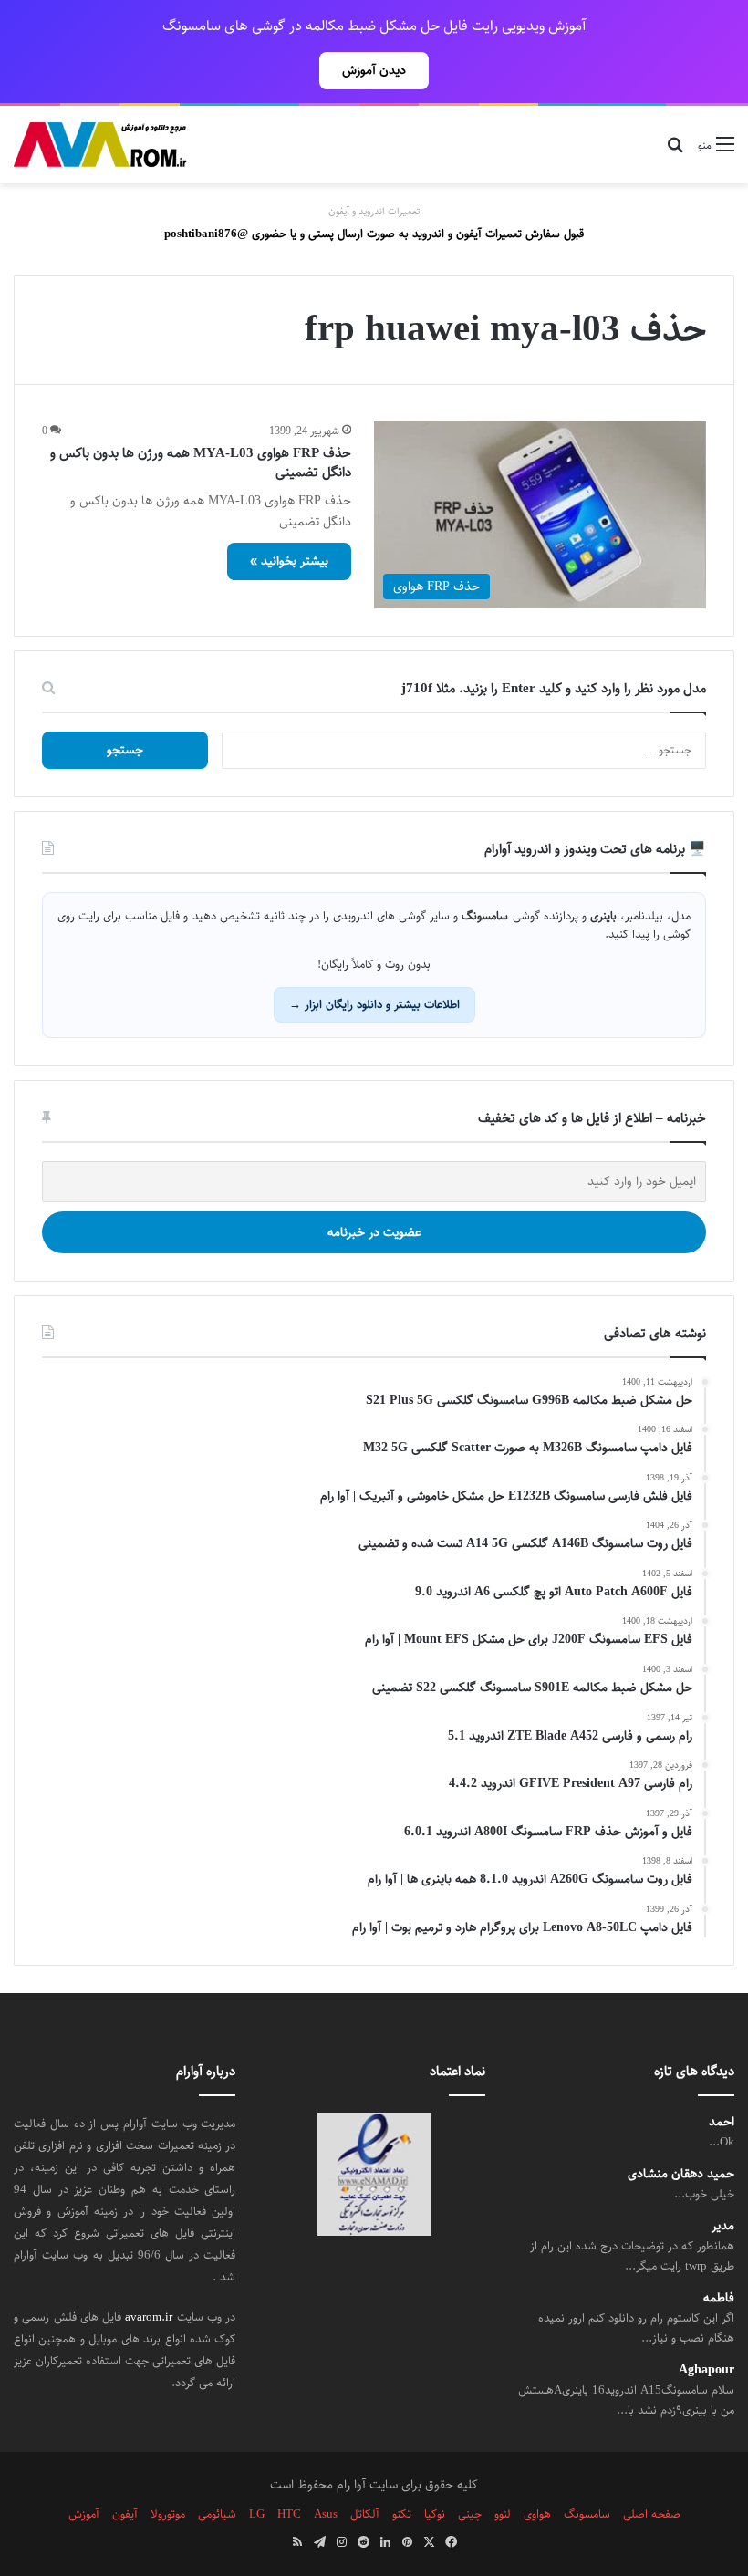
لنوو (503, 2514)
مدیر (723, 2226)
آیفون (125, 2514)
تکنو (402, 2514)
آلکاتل (365, 2514)
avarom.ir (149, 2317)
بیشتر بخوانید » (289, 561)
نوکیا (435, 2514)
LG (257, 2514)
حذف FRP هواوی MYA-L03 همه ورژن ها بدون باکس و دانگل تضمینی (201, 462)
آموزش (84, 2514)
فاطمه (719, 2298)
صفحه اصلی (652, 2514)
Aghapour (706, 2370)
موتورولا (168, 2514)
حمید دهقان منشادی (681, 2174)
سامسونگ (587, 2514)
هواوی (537, 2514)
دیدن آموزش (374, 70)
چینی (470, 2514)
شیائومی (217, 2514)
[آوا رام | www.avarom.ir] (100, 145)
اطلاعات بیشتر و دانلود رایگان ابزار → (374, 1004)
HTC (289, 2514)
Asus (326, 2514)
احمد (722, 2122)
